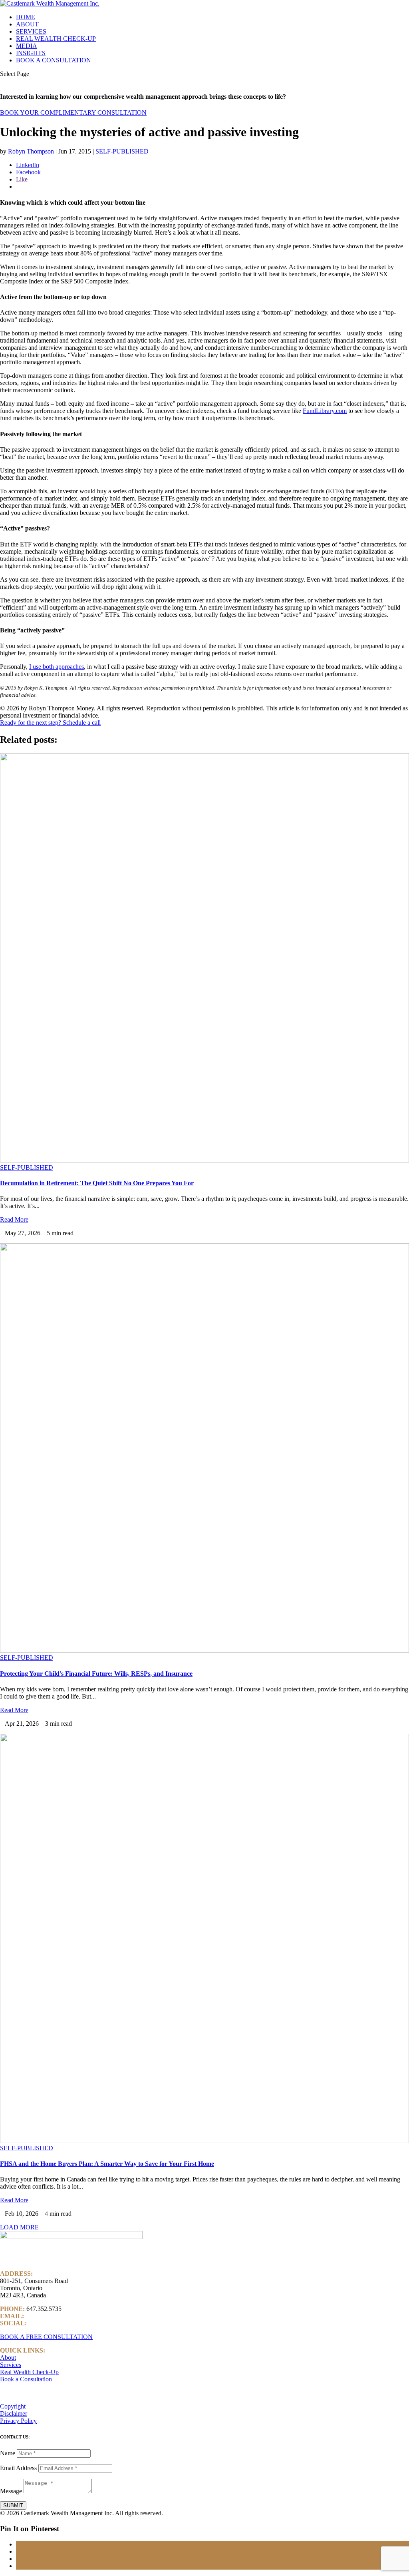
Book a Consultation (26, 2379)
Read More (14, 1219)
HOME (26, 17)
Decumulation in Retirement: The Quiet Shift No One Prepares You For (97, 1183)
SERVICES (31, 31)
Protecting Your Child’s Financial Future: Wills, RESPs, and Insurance (96, 1674)
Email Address (18, 2468)
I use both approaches (57, 667)
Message (11, 2491)
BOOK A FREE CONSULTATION (46, 2337)
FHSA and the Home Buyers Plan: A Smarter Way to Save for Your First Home (107, 2164)
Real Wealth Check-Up (29, 2372)
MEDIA (27, 46)
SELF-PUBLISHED (122, 151)
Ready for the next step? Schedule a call (50, 723)
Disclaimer (14, 2414)
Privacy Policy (18, 2421)
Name (8, 2453)
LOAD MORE (19, 2227)
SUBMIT (13, 2505)
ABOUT (27, 24)
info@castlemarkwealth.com (62, 2316)
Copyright (13, 2406)
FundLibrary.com (325, 411)
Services (11, 2365)
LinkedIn (40, 2323)
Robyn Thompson (31, 151)
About (8, 2358)
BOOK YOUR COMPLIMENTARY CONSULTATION (73, 113)
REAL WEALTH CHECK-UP (56, 39)
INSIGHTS (31, 53)
